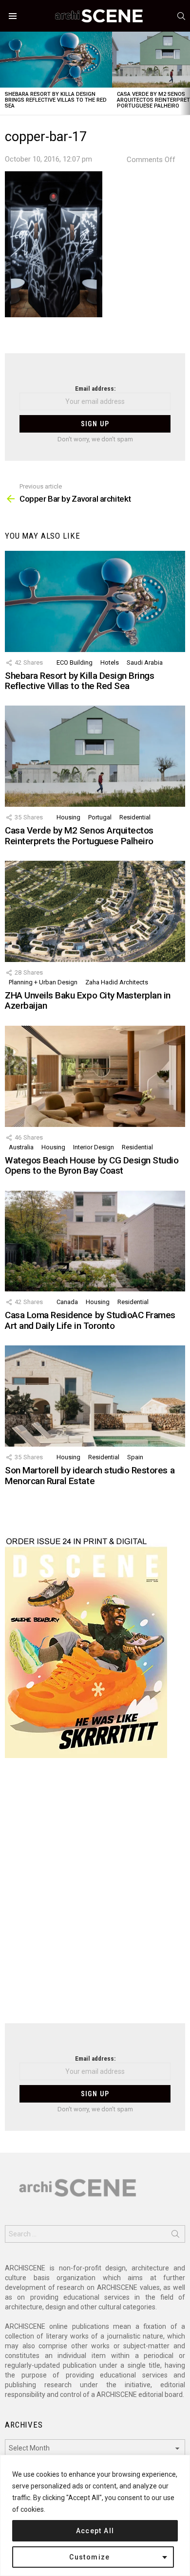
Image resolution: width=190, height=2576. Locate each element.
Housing (68, 817)
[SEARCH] (181, 16)
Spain (135, 1457)
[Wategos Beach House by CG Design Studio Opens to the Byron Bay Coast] (95, 1076)
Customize (90, 2557)
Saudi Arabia (145, 662)
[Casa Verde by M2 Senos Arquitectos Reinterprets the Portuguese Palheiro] (95, 756)
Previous (5, 73)
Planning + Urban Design (43, 982)
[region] (95, 2515)
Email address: (95, 389)
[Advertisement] (95, 1897)
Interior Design (94, 1147)
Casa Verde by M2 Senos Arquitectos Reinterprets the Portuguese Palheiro (79, 835)
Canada (67, 1302)
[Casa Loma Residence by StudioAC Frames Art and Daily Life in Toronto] (95, 1241)
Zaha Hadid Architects (117, 982)
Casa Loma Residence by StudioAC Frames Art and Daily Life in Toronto (90, 1320)
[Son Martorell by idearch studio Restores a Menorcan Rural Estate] (95, 1396)
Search (175, 2236)
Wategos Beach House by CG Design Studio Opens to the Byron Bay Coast (92, 1165)
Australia (21, 1147)
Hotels (110, 662)
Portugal (100, 817)
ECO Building (75, 662)
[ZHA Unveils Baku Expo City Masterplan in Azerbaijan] (95, 911)
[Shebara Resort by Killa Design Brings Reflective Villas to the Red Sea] (56, 60)
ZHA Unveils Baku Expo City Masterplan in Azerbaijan (88, 1000)
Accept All (95, 2531)
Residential (135, 817)
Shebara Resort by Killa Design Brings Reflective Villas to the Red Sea (56, 100)
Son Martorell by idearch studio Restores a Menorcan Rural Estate (90, 1475)
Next (185, 73)
